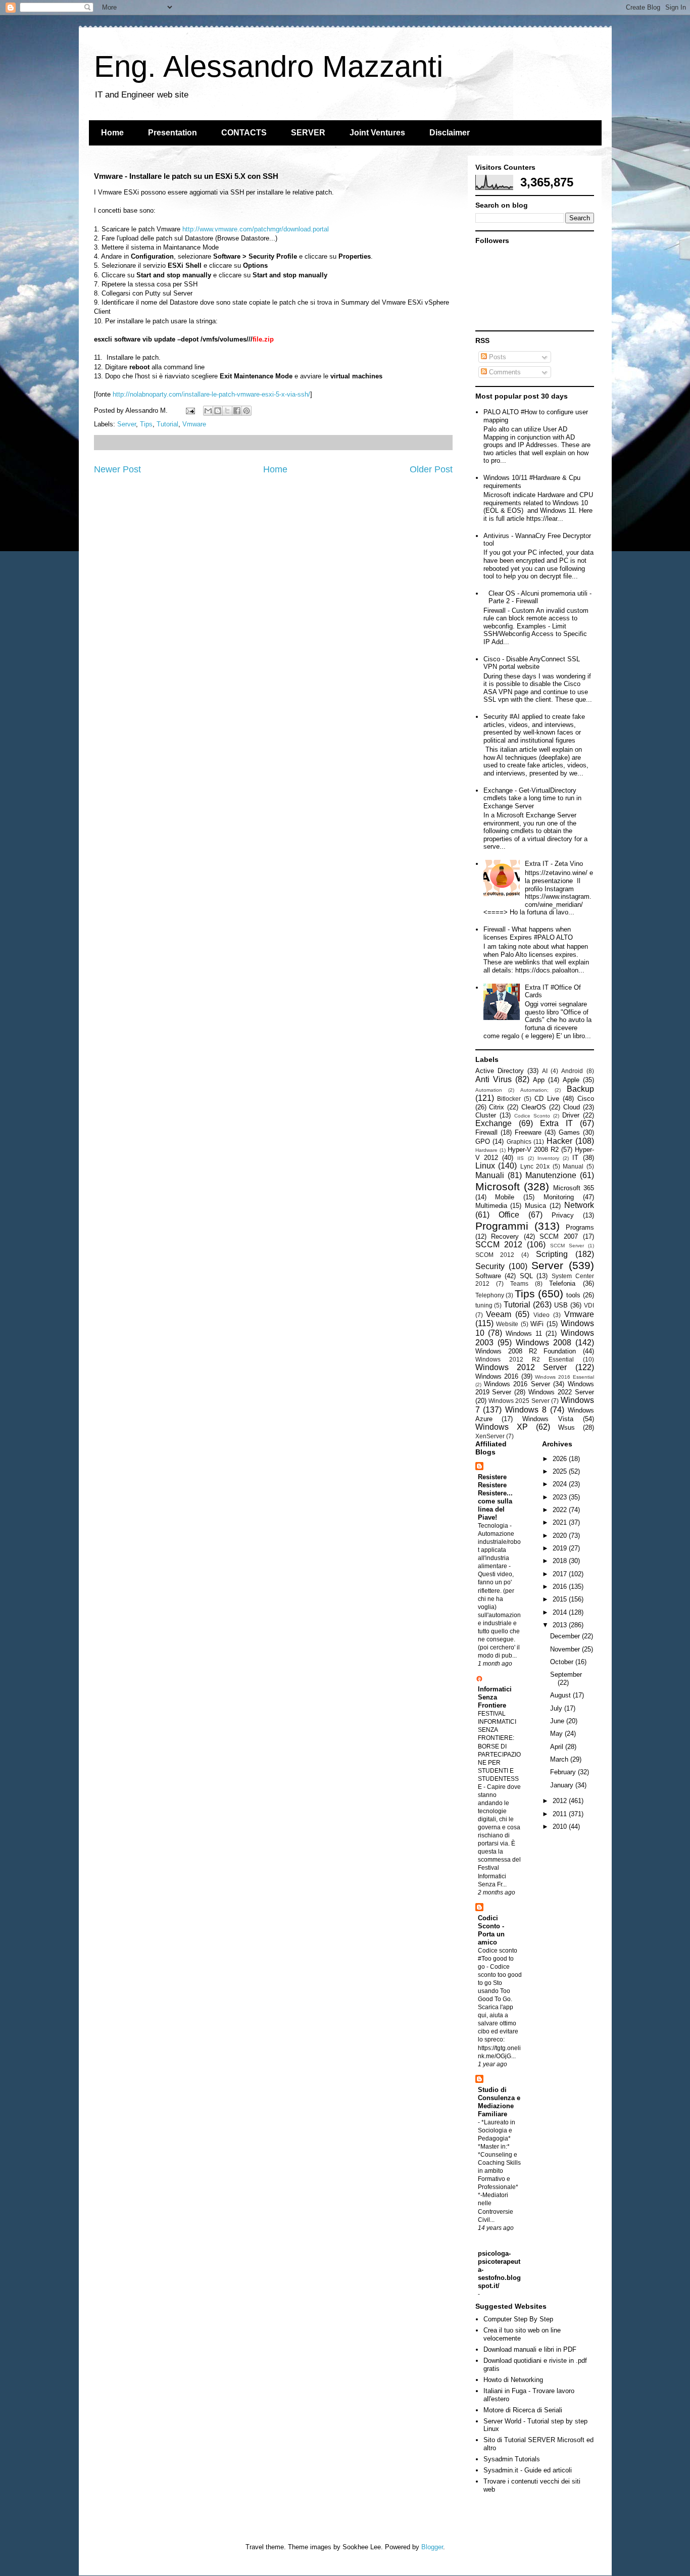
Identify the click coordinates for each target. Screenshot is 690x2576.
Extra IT (556, 1123)
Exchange (494, 1123)
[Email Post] (190, 410)
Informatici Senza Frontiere (495, 1697)
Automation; (534, 1090)
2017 (561, 1574)
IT (575, 1158)
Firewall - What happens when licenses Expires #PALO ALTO (528, 933)
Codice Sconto (532, 1116)
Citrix (497, 1107)
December (566, 1636)
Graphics (519, 1141)
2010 (561, 1827)
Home (112, 133)
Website (507, 1324)
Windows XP (502, 1427)
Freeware (528, 1132)
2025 (561, 1471)
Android (572, 1071)
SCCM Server (567, 1246)
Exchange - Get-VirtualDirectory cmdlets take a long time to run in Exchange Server (532, 798)
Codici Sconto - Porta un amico (491, 1930)
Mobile (505, 1197)
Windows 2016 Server (517, 1384)
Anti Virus (494, 1079)
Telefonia (562, 1283)
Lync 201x (535, 1166)
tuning (484, 1305)
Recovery (505, 1236)
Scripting (552, 1254)
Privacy (563, 1215)
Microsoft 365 (574, 1188)
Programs (580, 1227)
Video (541, 1315)
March (560, 1759)
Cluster (486, 1115)
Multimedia (491, 1206)
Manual (573, 1166)
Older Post (431, 469)
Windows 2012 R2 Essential (525, 1359)
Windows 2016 (497, 1376)
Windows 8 (526, 1410)
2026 (561, 1459)
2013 (561, 1625)
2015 (561, 1599)
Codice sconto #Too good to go (498, 1959)
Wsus (566, 1427)
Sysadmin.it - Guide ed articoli (528, 2470)
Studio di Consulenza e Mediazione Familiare (499, 2102)
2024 (561, 1484)
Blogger (432, 2547)
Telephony (490, 1295)
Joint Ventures (377, 133)
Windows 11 (524, 1333)
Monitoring (559, 1197)
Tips (146, 424)
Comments (504, 372)
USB (561, 1305)
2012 (561, 1801)
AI (545, 1071)
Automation (489, 1090)
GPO (483, 1141)
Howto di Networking (513, 2380)
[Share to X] (227, 411)
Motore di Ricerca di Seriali (523, 2410)
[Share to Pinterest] (247, 411)
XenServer (490, 1436)
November (566, 1649)
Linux (485, 1166)
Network (579, 1205)
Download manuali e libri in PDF (530, 2349)
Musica (535, 1206)
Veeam (499, 1314)
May (557, 1734)
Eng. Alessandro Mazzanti (268, 66)
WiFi (537, 1324)
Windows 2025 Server (519, 1401)
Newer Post (117, 469)
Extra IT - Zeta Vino (554, 864)
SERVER (308, 133)
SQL (526, 1276)
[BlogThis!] (218, 411)
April (558, 1747)
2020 (561, 1536)
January (563, 1785)
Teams (519, 1283)
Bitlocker (509, 1099)
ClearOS (534, 1107)
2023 (561, 1497)
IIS (521, 1158)
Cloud (572, 1107)
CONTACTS (244, 133)
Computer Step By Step (518, 2319)
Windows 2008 (544, 1343)
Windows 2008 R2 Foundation (526, 1351)
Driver (571, 1115)
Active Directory (500, 1071)
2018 (561, 1561)
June (558, 1721)
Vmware (194, 424)
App (539, 1080)
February (564, 1772)
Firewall (486, 1132)
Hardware (486, 1150)
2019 (561, 1548)
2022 (561, 1510)
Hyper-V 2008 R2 (533, 1150)
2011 (561, 1814)
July (557, 1708)
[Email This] (208, 411)
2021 (561, 1522)
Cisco (586, 1099)
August (561, 1695)
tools (573, 1295)
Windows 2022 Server (561, 1392)
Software (488, 1276)
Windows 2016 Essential (564, 1377)
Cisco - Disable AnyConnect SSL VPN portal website (532, 663)
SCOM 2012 (495, 1255)
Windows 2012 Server (521, 1367)
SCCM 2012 (499, 1245)
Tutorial (167, 424)
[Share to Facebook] (237, 411)
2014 (561, 1612)
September (566, 1674)
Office (509, 1215)
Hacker (559, 1141)
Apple (571, 1080)
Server (127, 424)
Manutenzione (551, 1175)
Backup (580, 1089)
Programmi (502, 1226)
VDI (589, 1305)
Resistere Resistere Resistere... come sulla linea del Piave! (495, 1497)
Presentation (173, 133)
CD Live (547, 1099)
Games (569, 1132)
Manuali (490, 1175)
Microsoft (498, 1186)
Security (490, 1266)
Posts (497, 357)
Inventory (548, 1158)
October (563, 1662)
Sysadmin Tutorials (512, 2459)
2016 (561, 1587)
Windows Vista (548, 1419)
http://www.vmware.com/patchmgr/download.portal (256, 229)
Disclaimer (450, 133)
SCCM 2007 (559, 1236)
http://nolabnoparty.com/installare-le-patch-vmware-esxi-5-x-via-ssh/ (211, 394)
